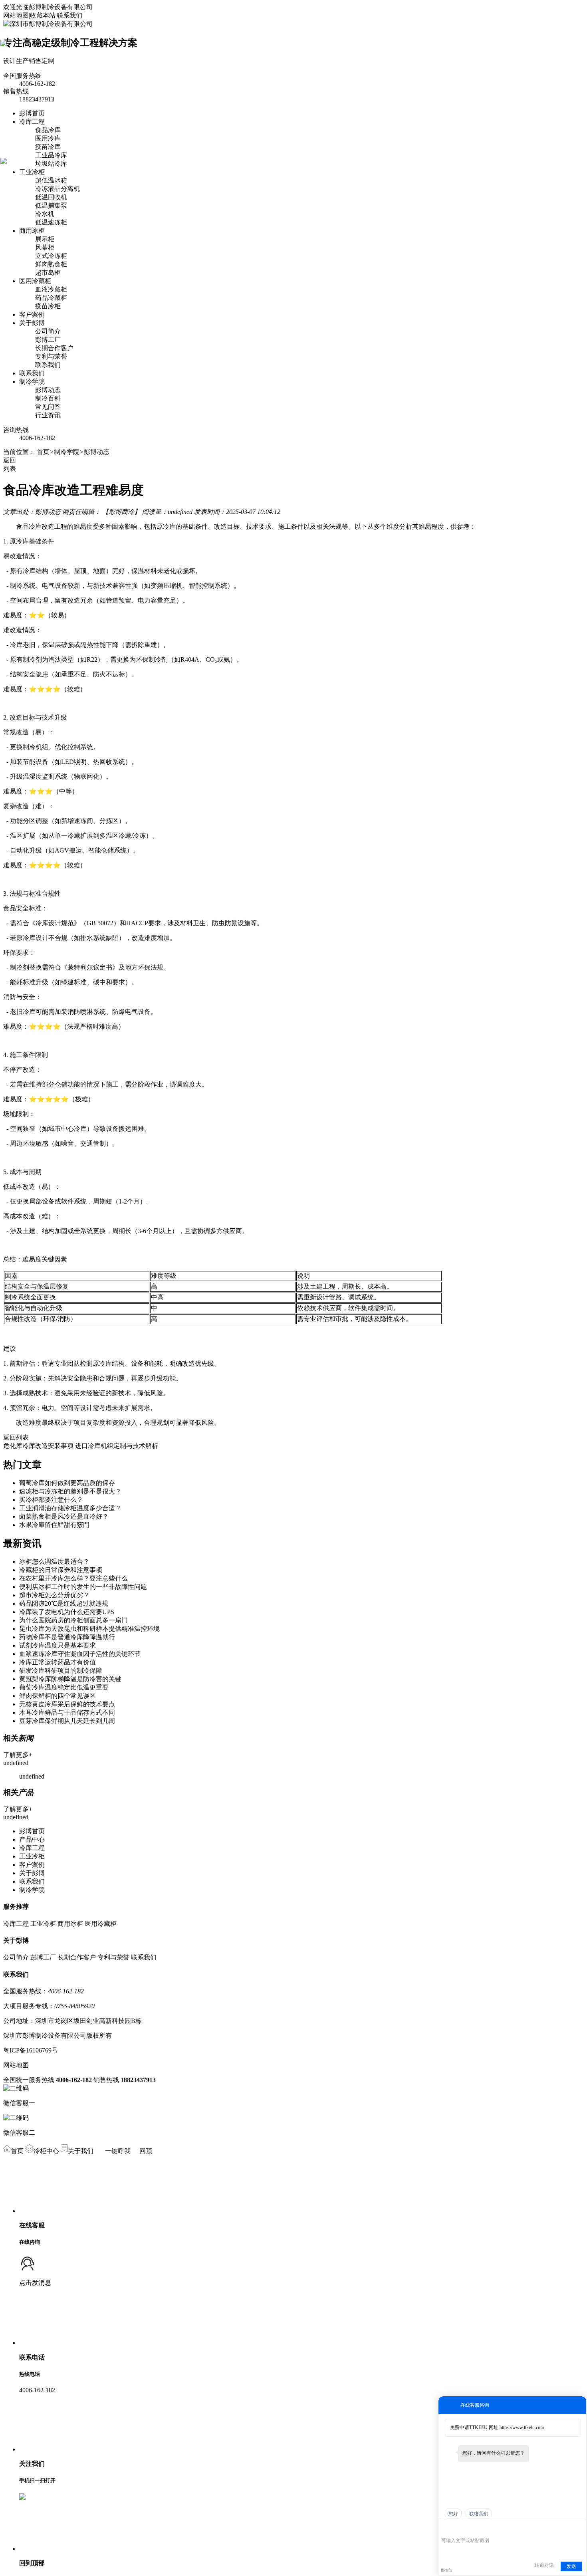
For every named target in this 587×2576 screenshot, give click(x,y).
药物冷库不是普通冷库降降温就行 (67, 1637)
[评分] (457, 2529)
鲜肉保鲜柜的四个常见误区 (58, 1696)
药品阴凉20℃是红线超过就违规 (64, 1603)
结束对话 (544, 2565)
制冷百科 (48, 398)
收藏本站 (43, 15)
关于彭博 (32, 323)
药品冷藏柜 (51, 298)
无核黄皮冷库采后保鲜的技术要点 (67, 1704)
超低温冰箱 (51, 180)
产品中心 (32, 1839)
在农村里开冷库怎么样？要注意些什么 (73, 1578)
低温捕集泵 (51, 205)
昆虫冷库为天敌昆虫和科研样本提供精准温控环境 (89, 1629)
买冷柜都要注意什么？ (51, 1500)
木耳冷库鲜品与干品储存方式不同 (67, 1712)
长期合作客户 (54, 348)
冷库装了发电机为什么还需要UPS (67, 1612)
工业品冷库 (51, 155)
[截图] (478, 2528)
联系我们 (69, 15)
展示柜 (45, 239)
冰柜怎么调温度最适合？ (54, 1562)
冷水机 (45, 214)
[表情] (445, 2529)
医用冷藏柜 (35, 281)
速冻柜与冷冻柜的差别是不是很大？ (70, 1491)
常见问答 (48, 407)
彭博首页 (32, 113)
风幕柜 (45, 247)
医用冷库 (48, 138)
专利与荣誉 (51, 356)
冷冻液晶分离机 (58, 189)
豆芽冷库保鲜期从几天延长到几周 (67, 1721)
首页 (43, 452)
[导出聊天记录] (579, 2528)
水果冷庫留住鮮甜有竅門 (54, 1525)
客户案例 (32, 314)
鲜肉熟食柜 (51, 264)
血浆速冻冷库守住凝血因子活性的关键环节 (80, 1654)
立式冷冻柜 (51, 256)
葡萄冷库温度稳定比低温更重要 (64, 1687)
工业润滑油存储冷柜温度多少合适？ (70, 1508)
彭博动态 (48, 390)
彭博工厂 (48, 340)
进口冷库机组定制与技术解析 (117, 1446)
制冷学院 (32, 382)
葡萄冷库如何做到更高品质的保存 (67, 1483)
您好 (453, 2514)
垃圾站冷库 (51, 164)
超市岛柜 (48, 273)
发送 (571, 2566)
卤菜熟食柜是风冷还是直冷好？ (64, 1516)
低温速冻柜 (51, 222)
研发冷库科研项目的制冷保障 (61, 1671)
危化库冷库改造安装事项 (38, 1446)
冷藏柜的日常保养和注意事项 (61, 1570)
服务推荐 (16, 1907)
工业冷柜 (32, 172)
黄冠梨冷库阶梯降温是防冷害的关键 (70, 1679)
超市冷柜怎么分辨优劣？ (54, 1595)
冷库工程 (32, 122)
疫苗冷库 (48, 147)
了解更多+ (18, 1755)
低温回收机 (51, 197)
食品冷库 (48, 130)
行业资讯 (48, 415)
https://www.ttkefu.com (522, 2427)
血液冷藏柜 (51, 289)
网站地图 (16, 15)
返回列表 (16, 1437)
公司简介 (48, 331)
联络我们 (479, 2514)
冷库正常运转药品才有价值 (58, 1662)
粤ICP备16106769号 (31, 2050)
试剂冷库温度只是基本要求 (58, 1645)
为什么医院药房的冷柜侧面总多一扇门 (73, 1620)
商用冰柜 (32, 231)
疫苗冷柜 (48, 306)
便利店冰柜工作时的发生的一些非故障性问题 (83, 1587)
